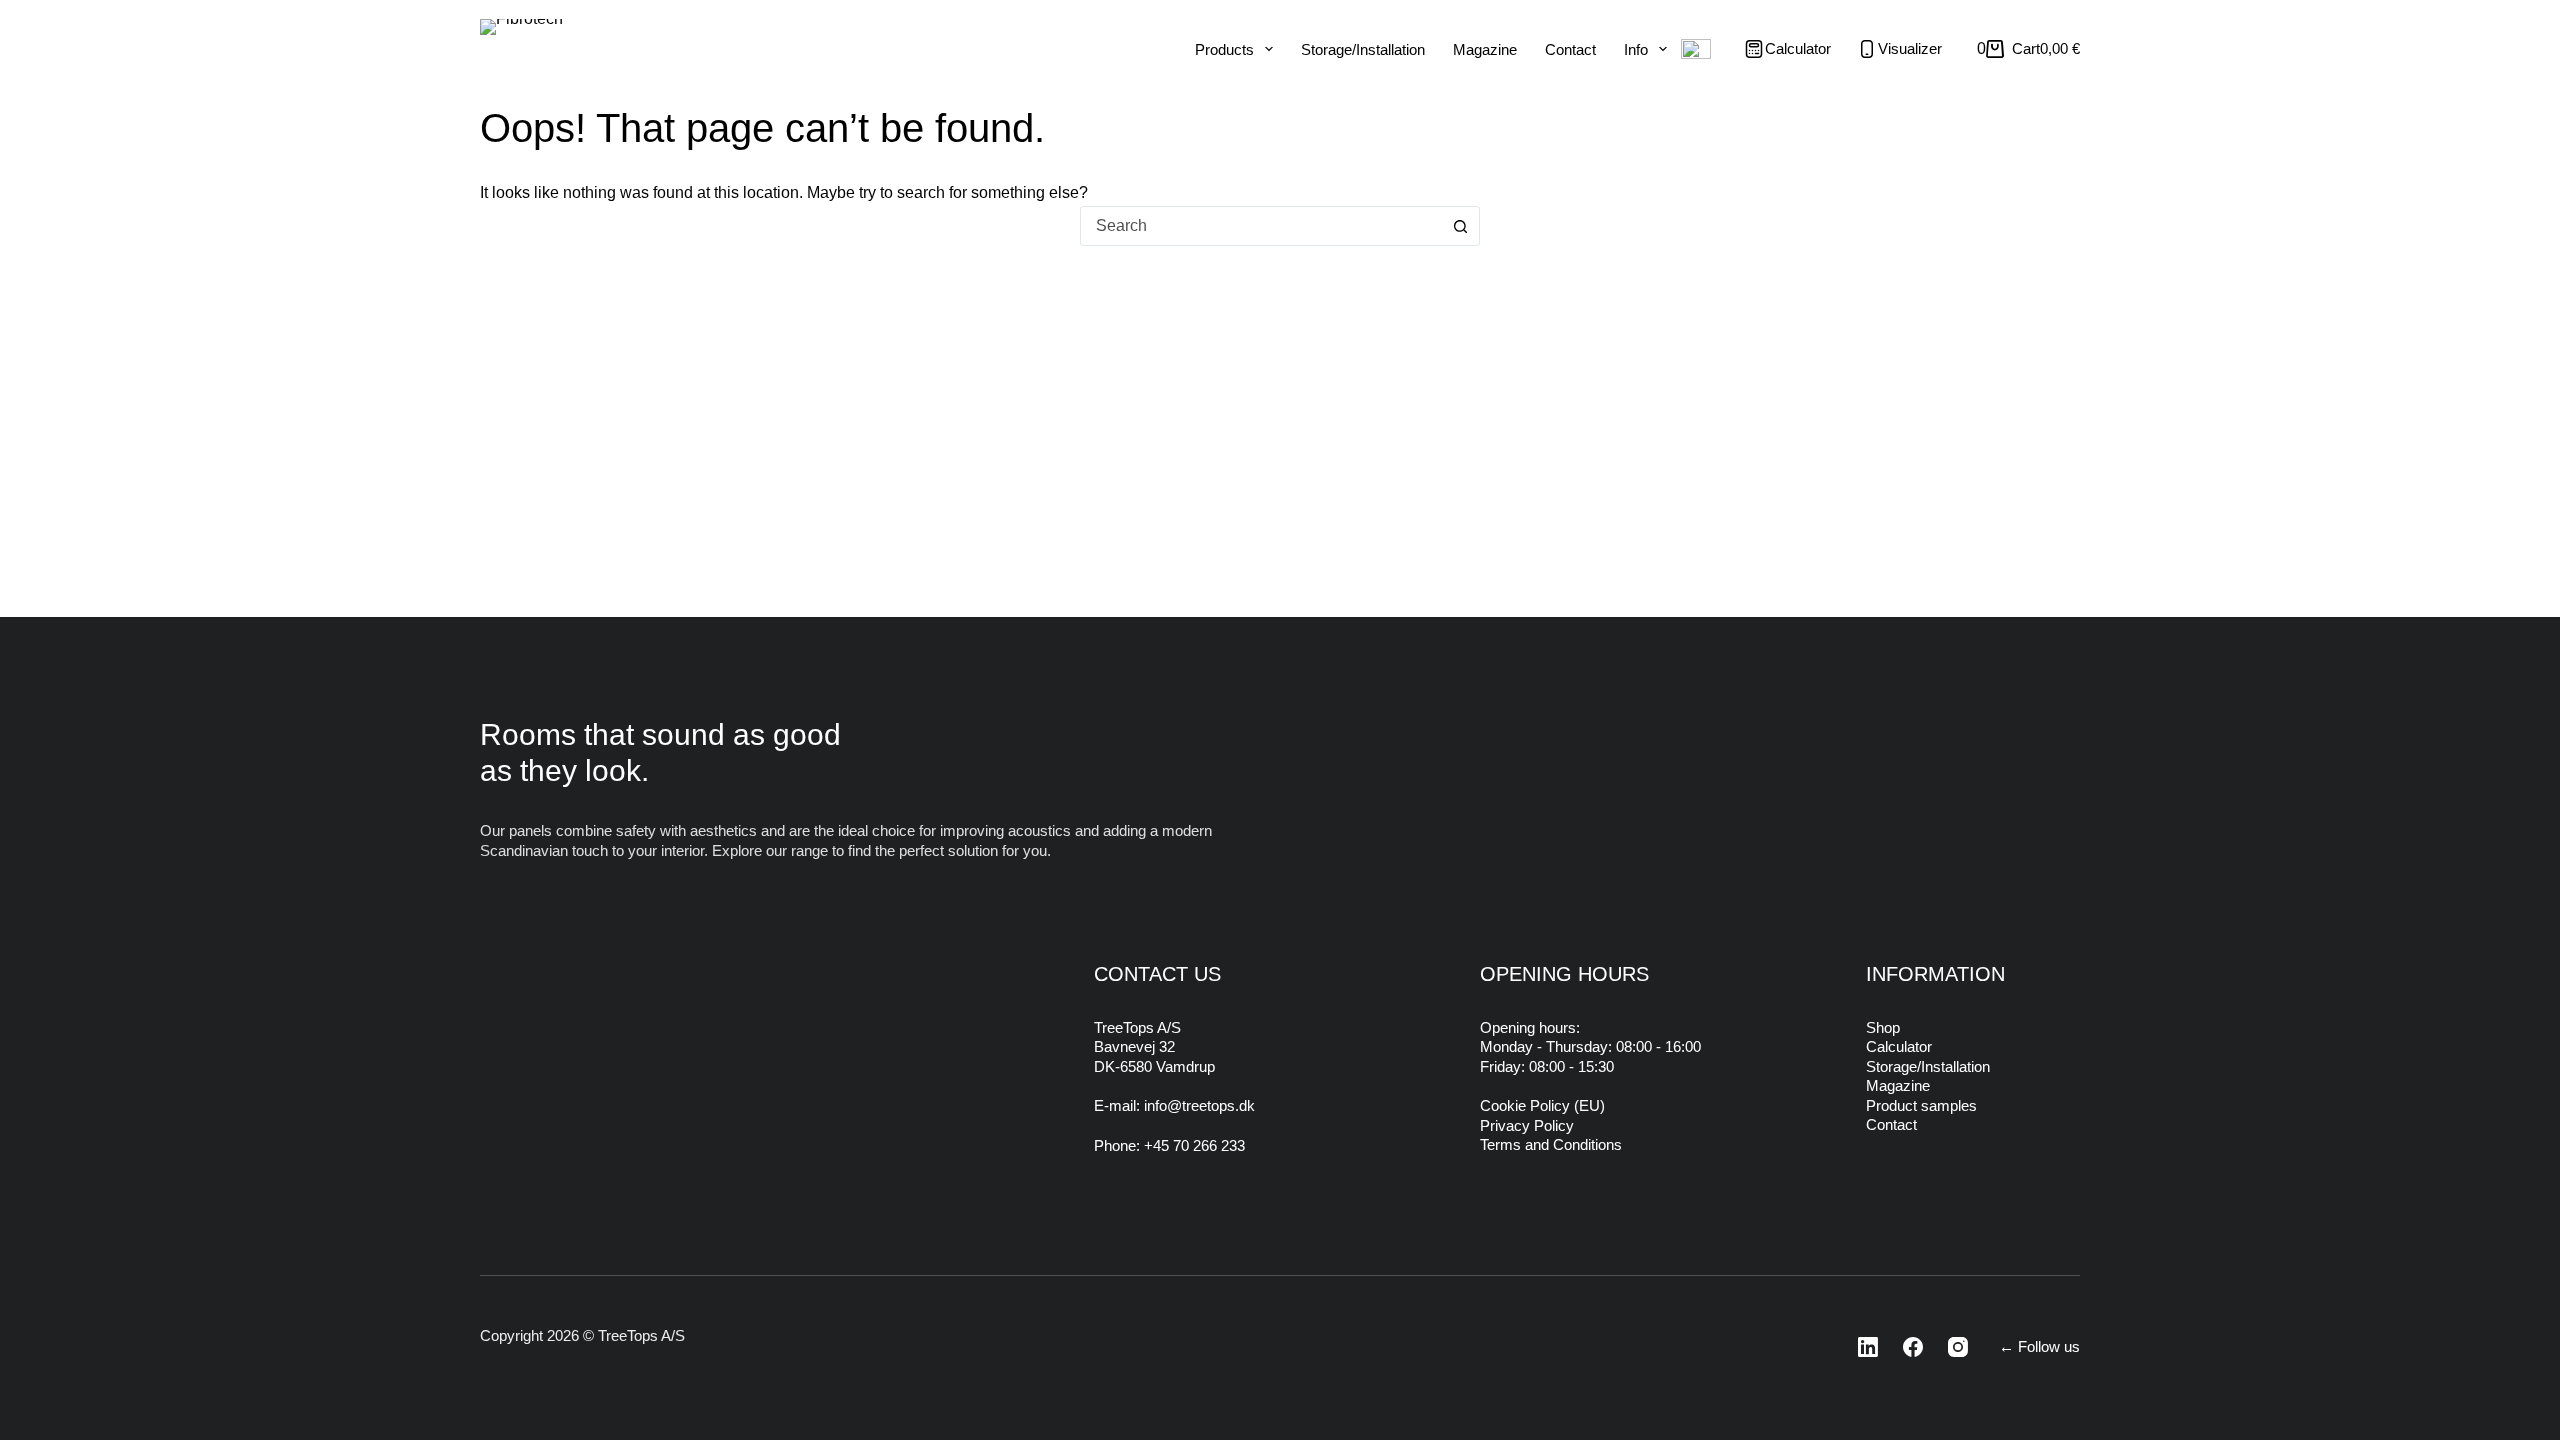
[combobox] (1261, 226)
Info (1636, 49)
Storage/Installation (1363, 49)
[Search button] (1460, 226)
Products (1224, 49)
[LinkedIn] (1862, 1347)
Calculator (1899, 1046)
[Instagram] (1952, 1347)
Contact (1570, 49)
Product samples (1921, 1105)
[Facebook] (1907, 1347)
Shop (1883, 1027)
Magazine (1485, 49)
